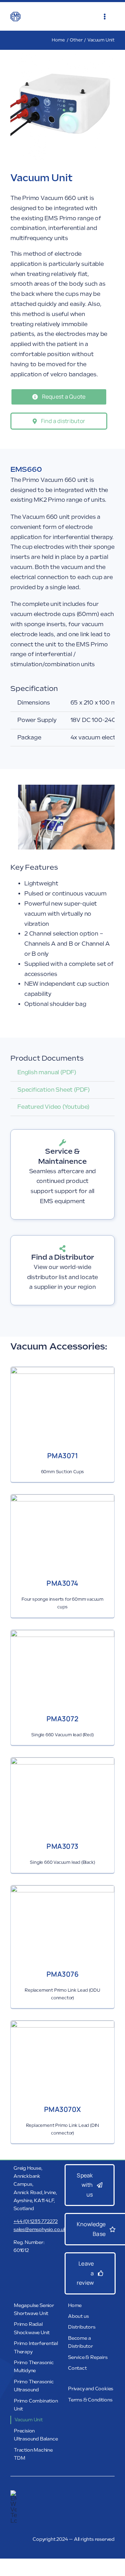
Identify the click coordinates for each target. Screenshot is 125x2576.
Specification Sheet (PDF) (54, 1090)
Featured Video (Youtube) (53, 1107)
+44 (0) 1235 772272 (36, 2221)
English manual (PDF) (47, 1072)
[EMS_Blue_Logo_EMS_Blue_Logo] (15, 14)
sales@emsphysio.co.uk (40, 2229)
